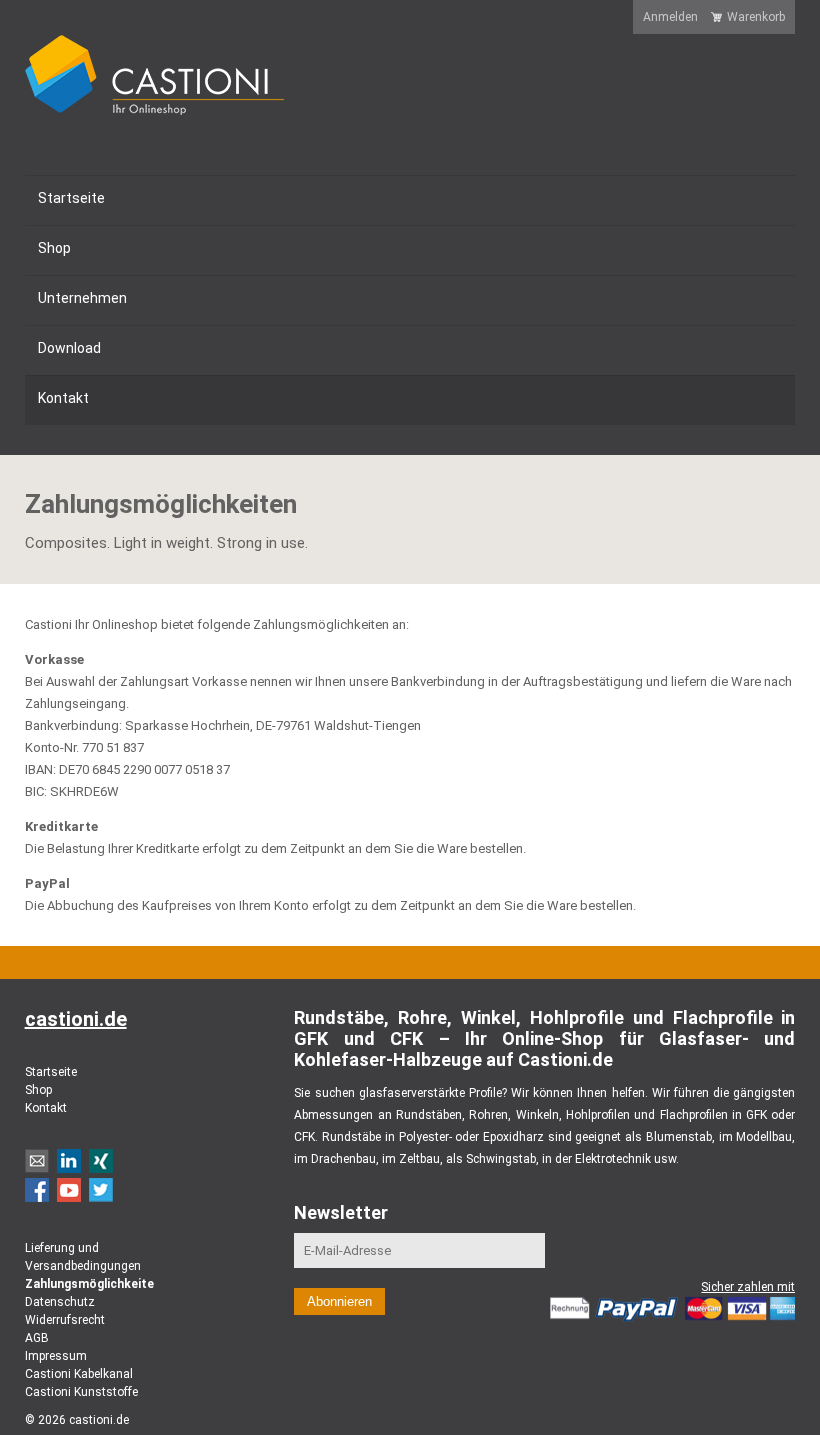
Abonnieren (339, 1301)
